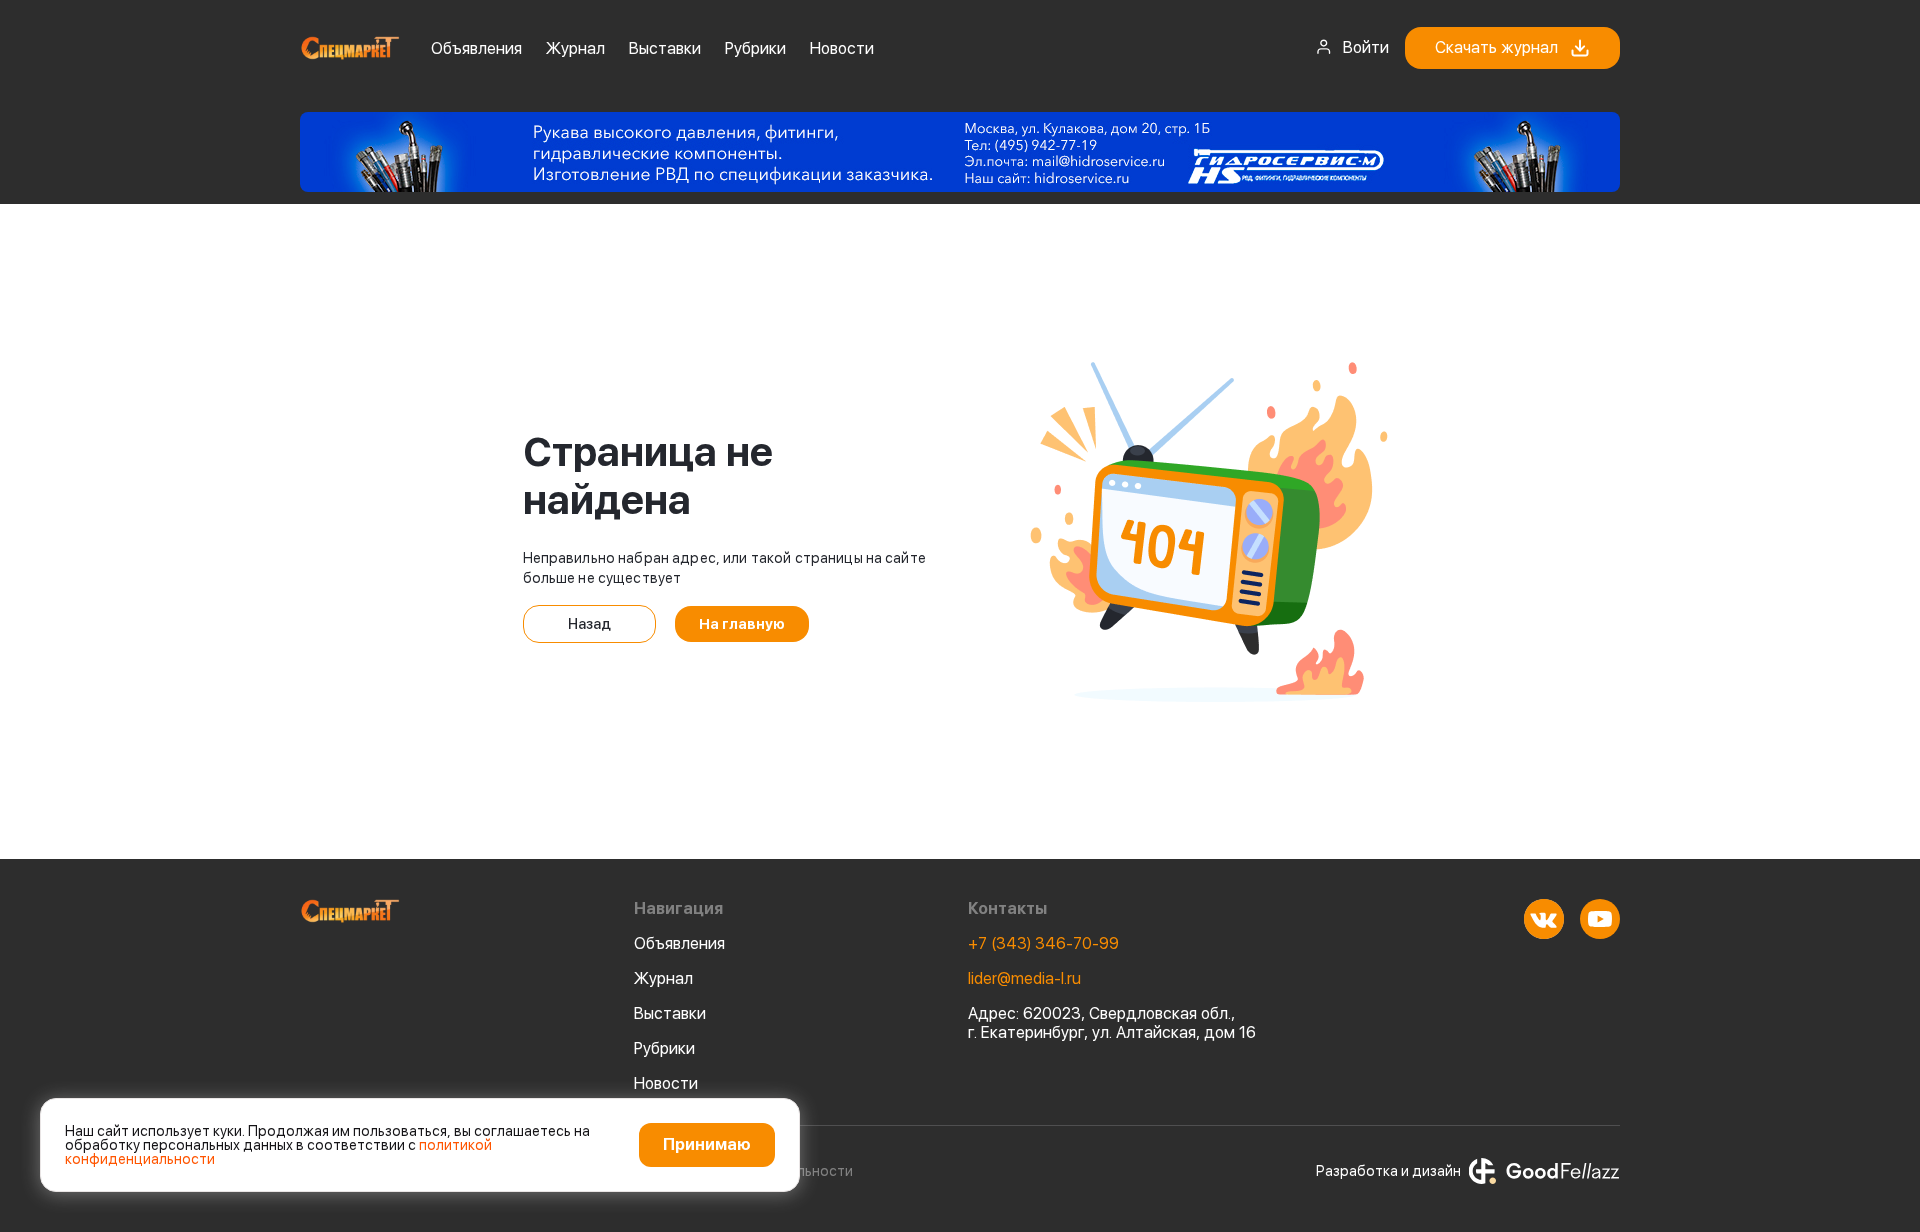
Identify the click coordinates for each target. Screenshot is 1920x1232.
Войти (1366, 47)
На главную (742, 624)
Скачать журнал (1496, 47)
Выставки (665, 48)
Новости (842, 48)
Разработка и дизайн (1388, 1171)
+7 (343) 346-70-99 (1043, 943)
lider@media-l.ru (1024, 978)
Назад (589, 624)
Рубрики (755, 48)
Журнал (575, 48)
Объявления (476, 48)
